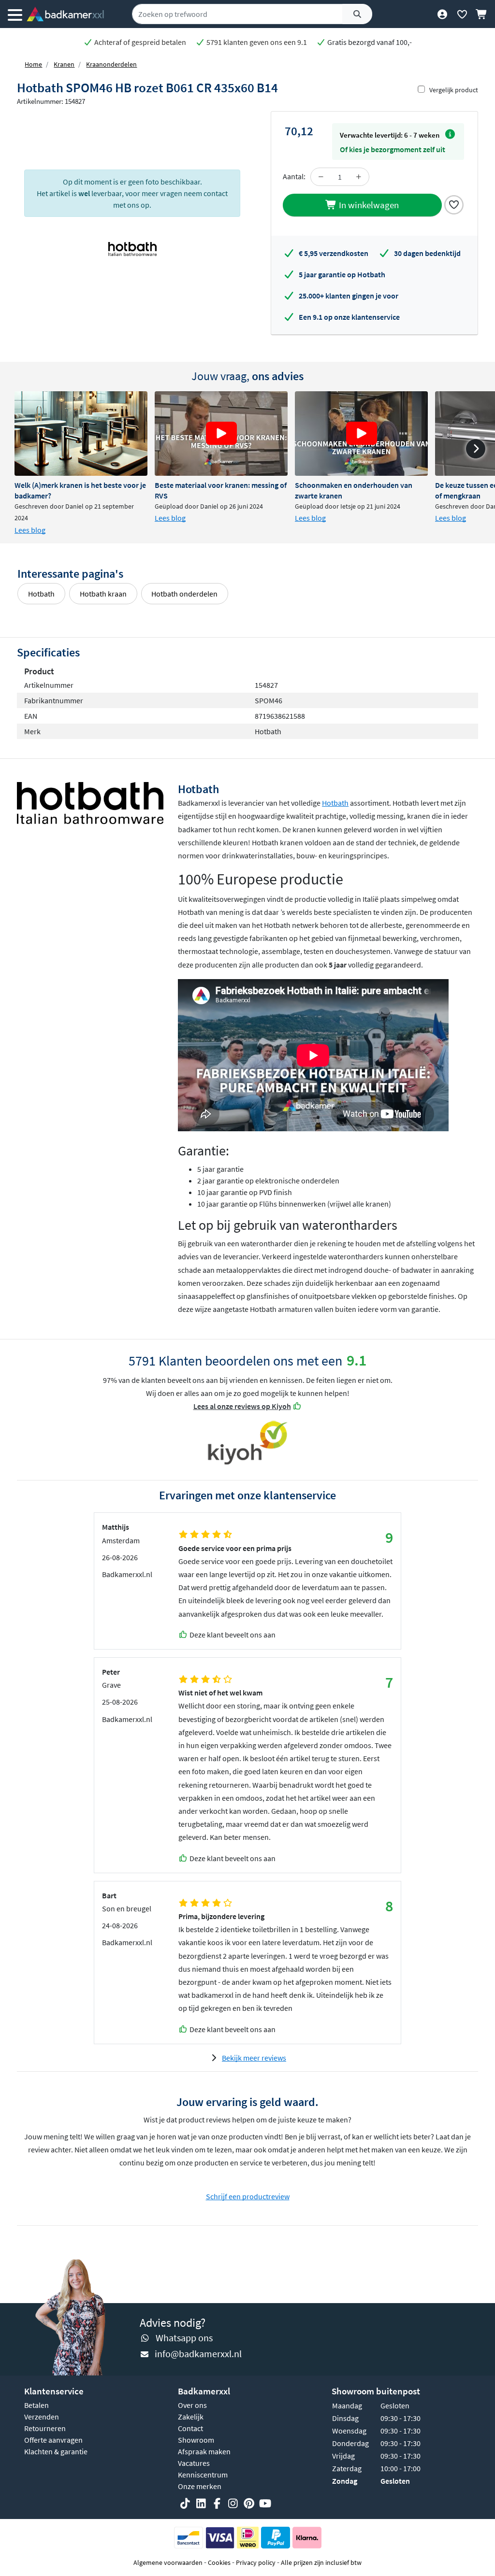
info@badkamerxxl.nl (198, 2354)
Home (33, 64)
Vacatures (194, 2463)
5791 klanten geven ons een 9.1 (256, 42)
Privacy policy (256, 2562)
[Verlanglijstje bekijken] (462, 14)
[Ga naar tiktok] (185, 2504)
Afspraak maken (204, 2451)
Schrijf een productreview (248, 2196)
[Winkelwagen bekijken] (482, 14)
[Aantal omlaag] (321, 177)
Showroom (196, 2440)
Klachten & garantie (56, 2451)
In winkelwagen (368, 205)
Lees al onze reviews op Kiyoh (242, 1406)
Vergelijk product (454, 90)
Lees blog (30, 530)
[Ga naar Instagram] (233, 2504)
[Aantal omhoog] (359, 177)
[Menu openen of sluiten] (15, 14)
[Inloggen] (442, 14)
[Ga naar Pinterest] (249, 2504)
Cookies (219, 2562)
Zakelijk (191, 2417)
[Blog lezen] (81, 434)
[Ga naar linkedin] (201, 2504)
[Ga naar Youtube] (265, 2504)
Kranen (64, 64)
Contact (190, 2428)
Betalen (36, 2405)
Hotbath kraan (103, 594)
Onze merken (200, 2486)
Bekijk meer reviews (254, 2058)
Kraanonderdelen (111, 64)
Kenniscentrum (203, 2475)
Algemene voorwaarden (168, 2562)
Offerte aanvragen (53, 2440)
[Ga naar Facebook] (217, 2504)
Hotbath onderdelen (184, 594)
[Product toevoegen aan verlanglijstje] (454, 204)
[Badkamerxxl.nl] (65, 14)
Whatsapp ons (184, 2338)
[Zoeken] (357, 14)
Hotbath (41, 594)
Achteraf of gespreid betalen (139, 42)
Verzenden (42, 2417)
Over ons (192, 2405)
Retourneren (45, 2428)
